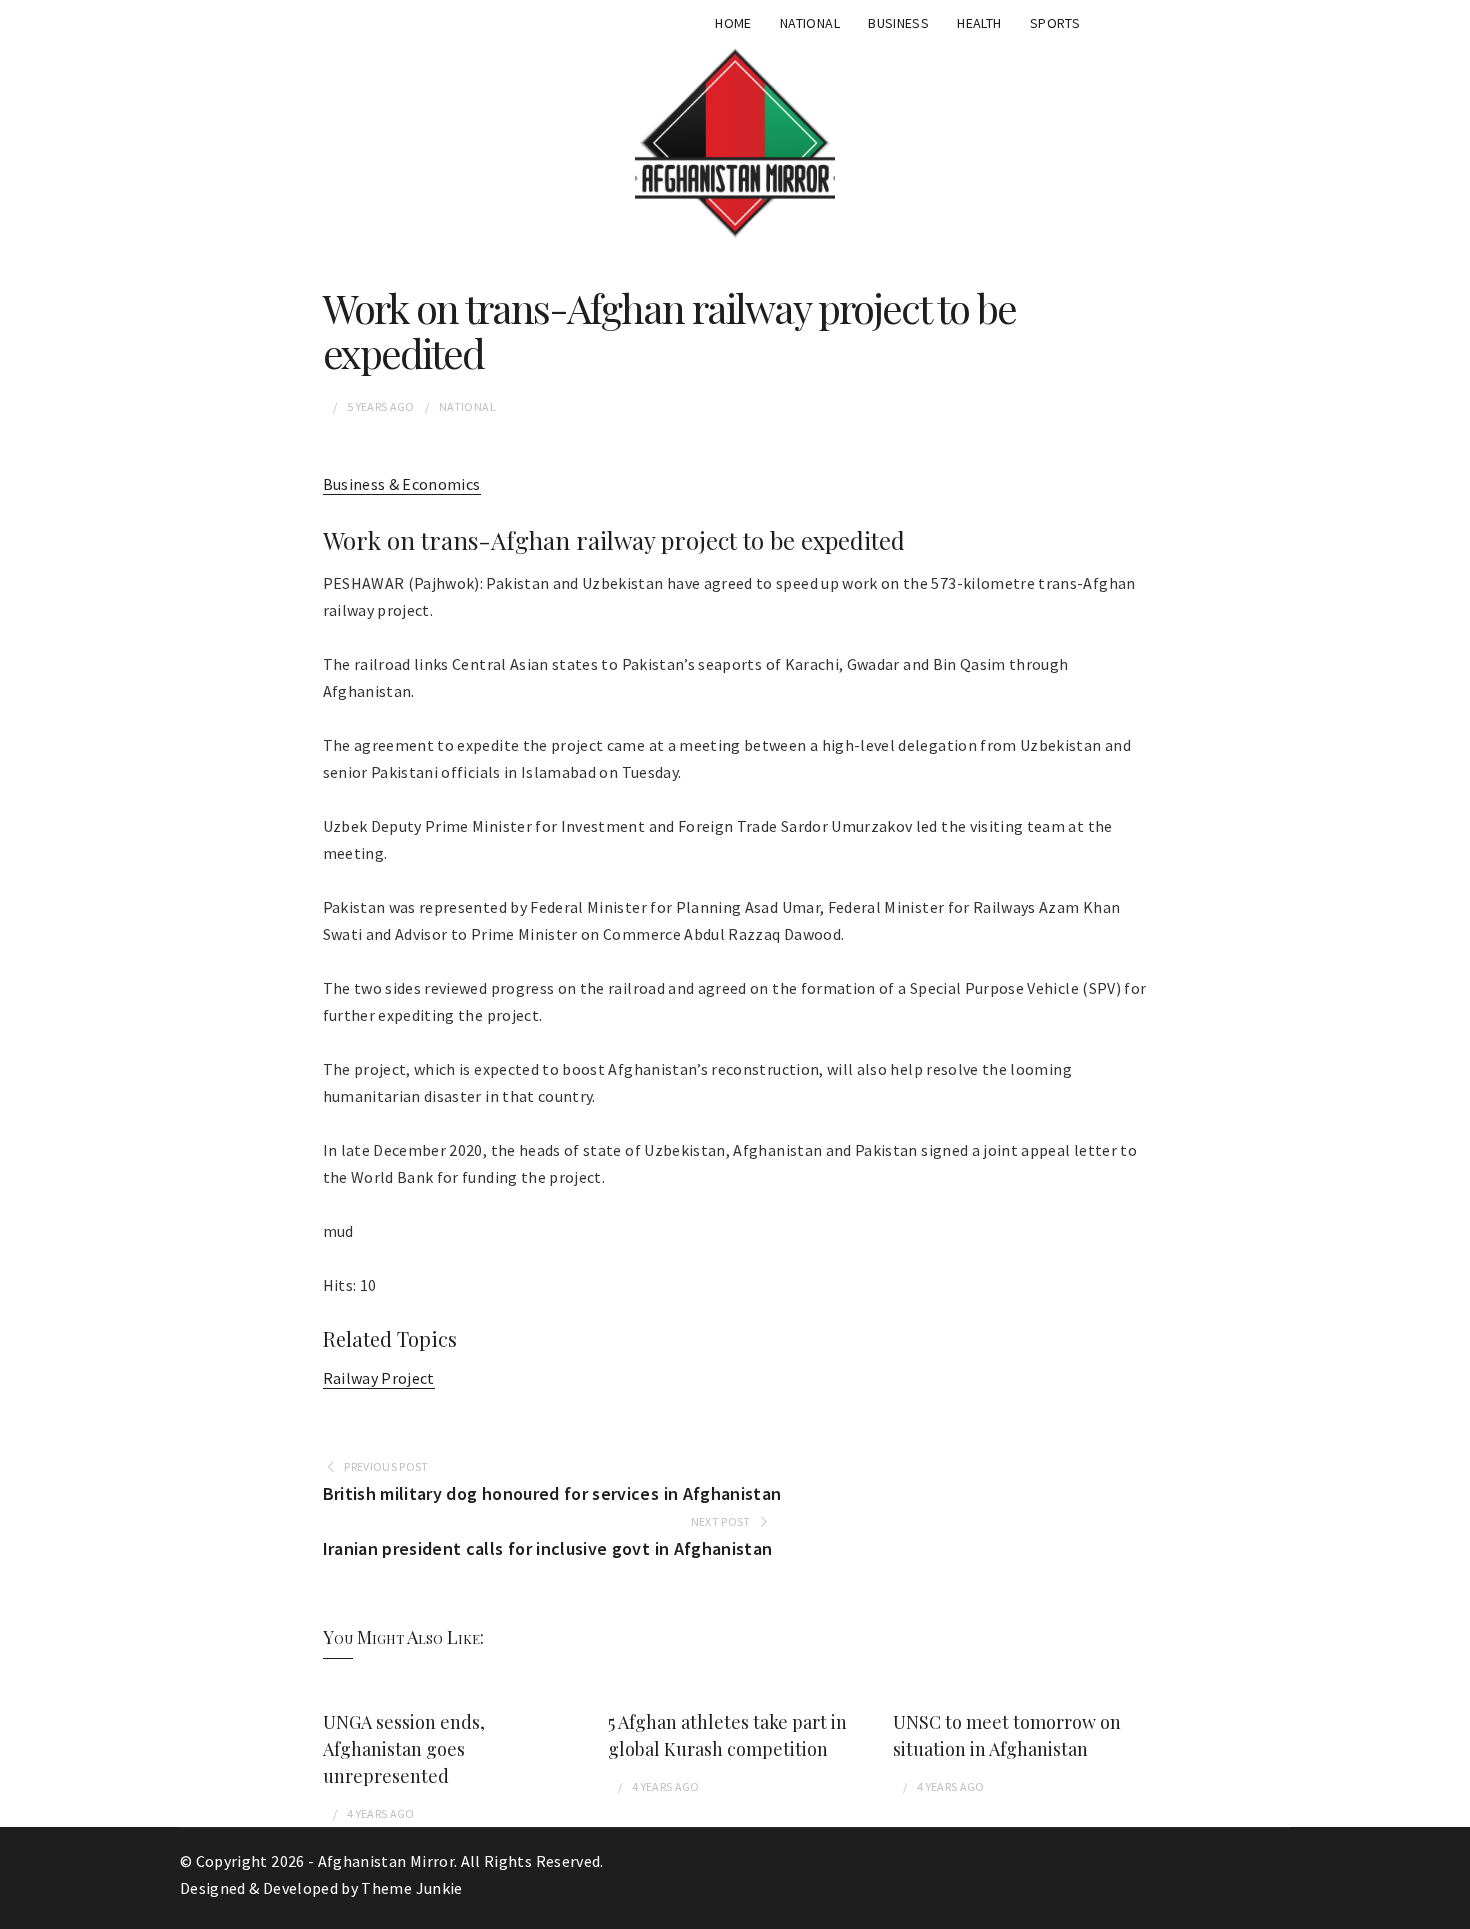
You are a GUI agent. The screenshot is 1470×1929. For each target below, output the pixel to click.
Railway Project (379, 1378)
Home (733, 23)
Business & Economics (402, 484)
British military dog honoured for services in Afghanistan (552, 1493)
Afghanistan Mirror (386, 1861)
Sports (1055, 23)
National (810, 23)
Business (898, 23)
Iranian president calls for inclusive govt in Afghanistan (548, 1548)
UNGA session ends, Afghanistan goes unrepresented (404, 1749)
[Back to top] (1450, 1909)
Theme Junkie (411, 1888)
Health (979, 23)
